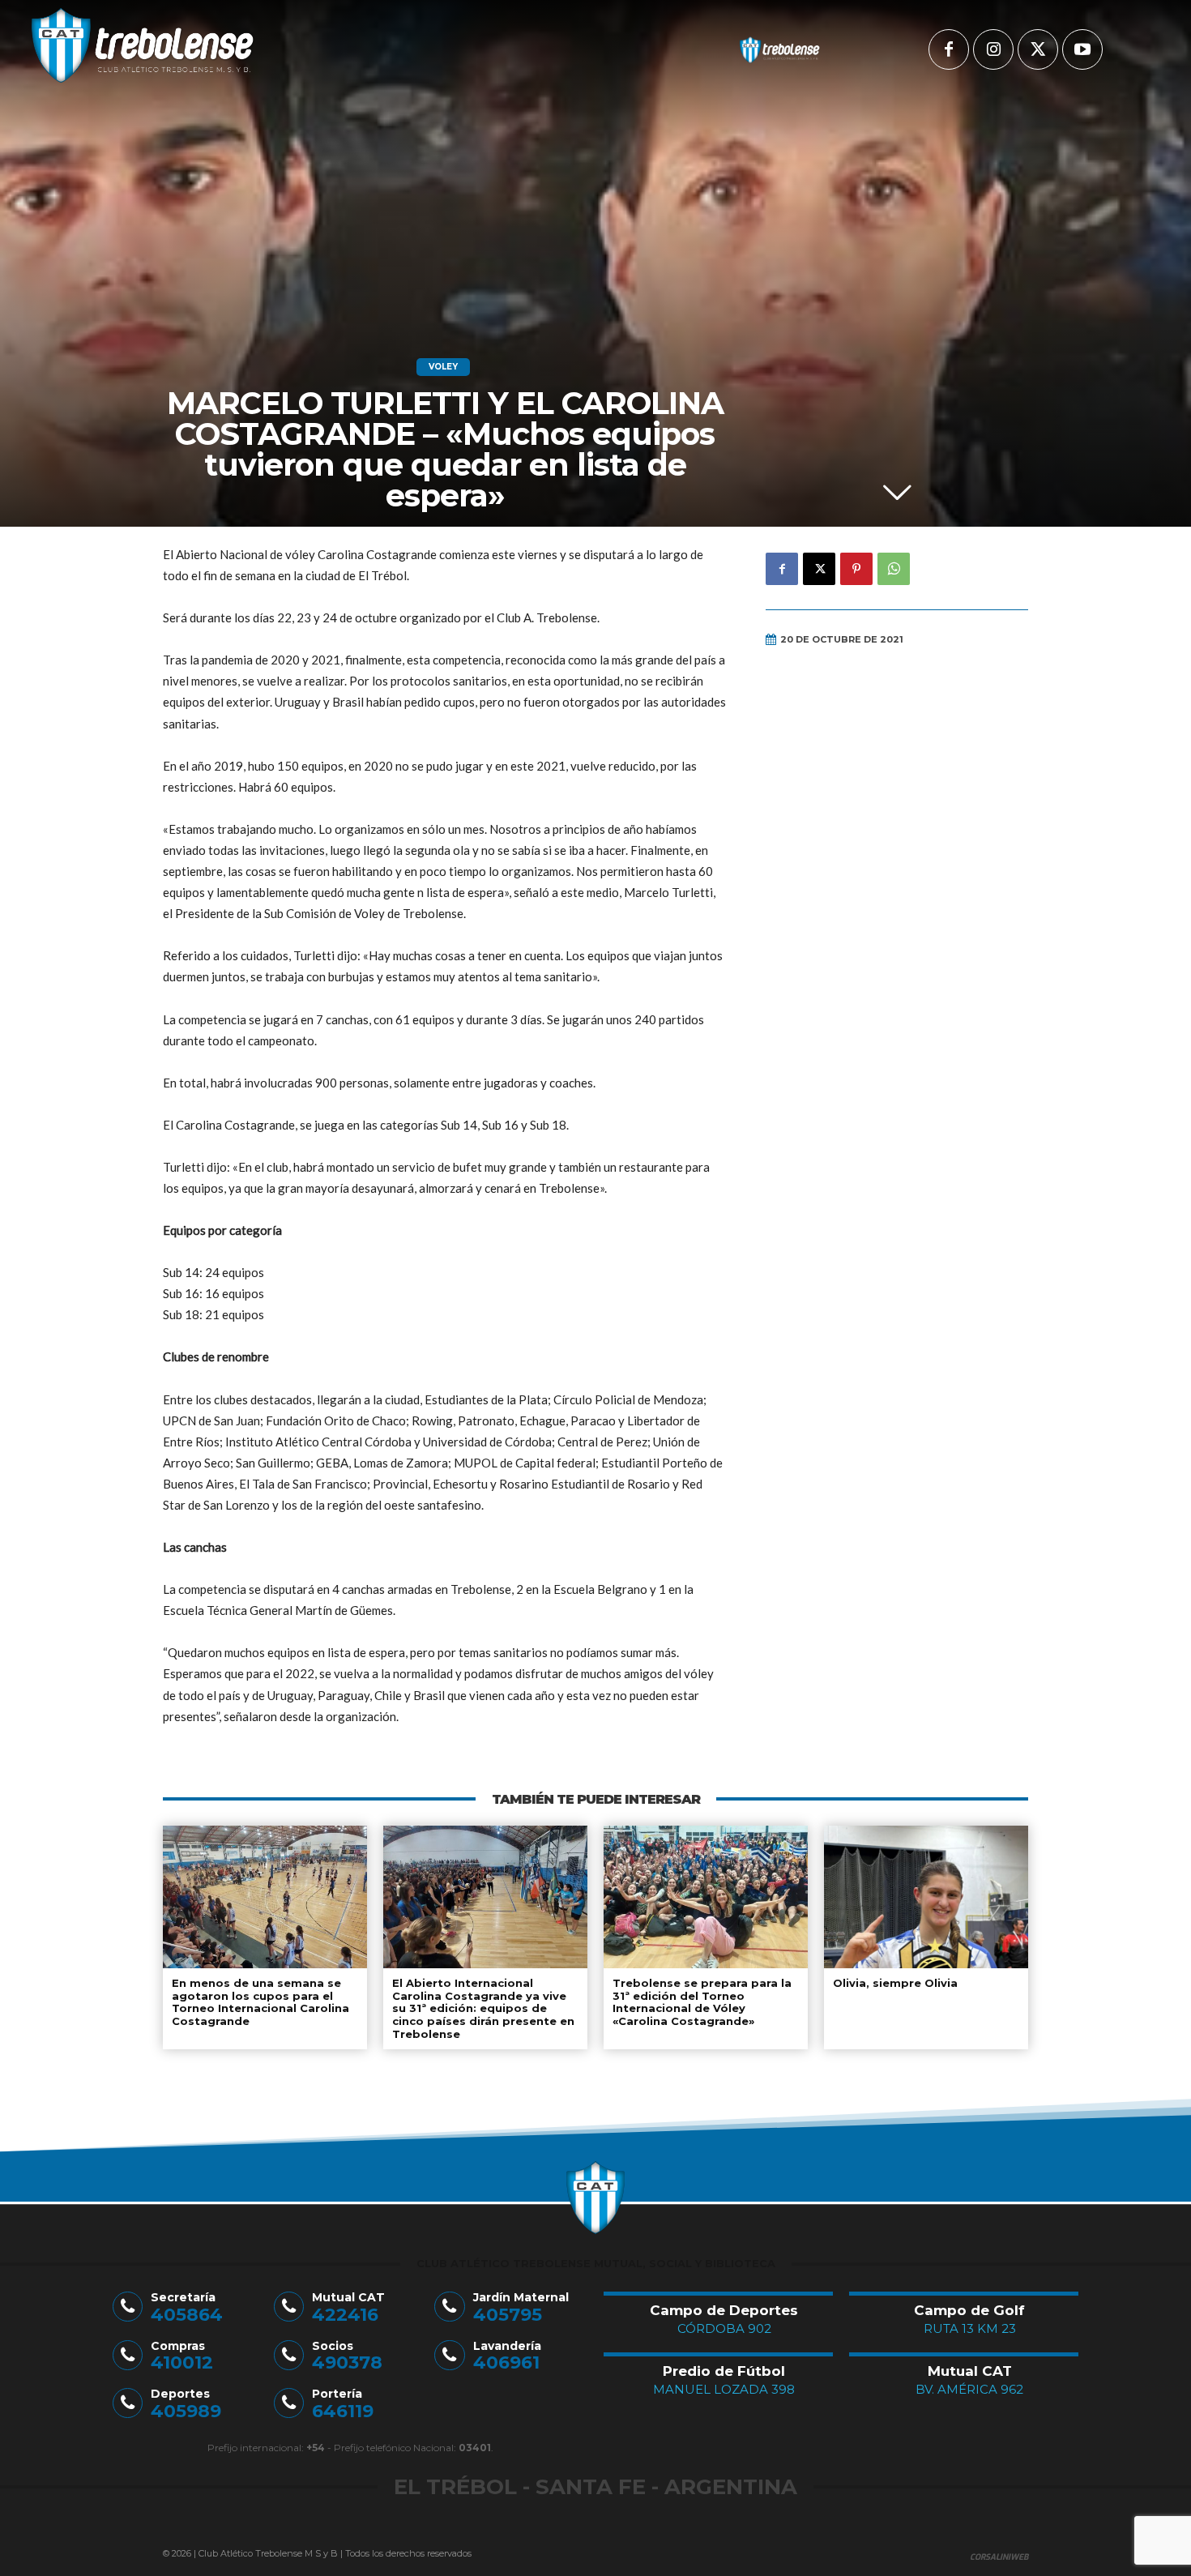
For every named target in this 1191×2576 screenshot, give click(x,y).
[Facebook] (949, 49)
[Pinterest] (856, 569)
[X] (1038, 49)
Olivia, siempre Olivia (895, 1983)
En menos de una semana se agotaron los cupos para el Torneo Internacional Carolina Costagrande (260, 2002)
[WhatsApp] (894, 569)
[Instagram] (993, 49)
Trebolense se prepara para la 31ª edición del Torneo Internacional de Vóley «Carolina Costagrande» (702, 2002)
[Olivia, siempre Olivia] (926, 1897)
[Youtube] (1082, 49)
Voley (443, 367)
